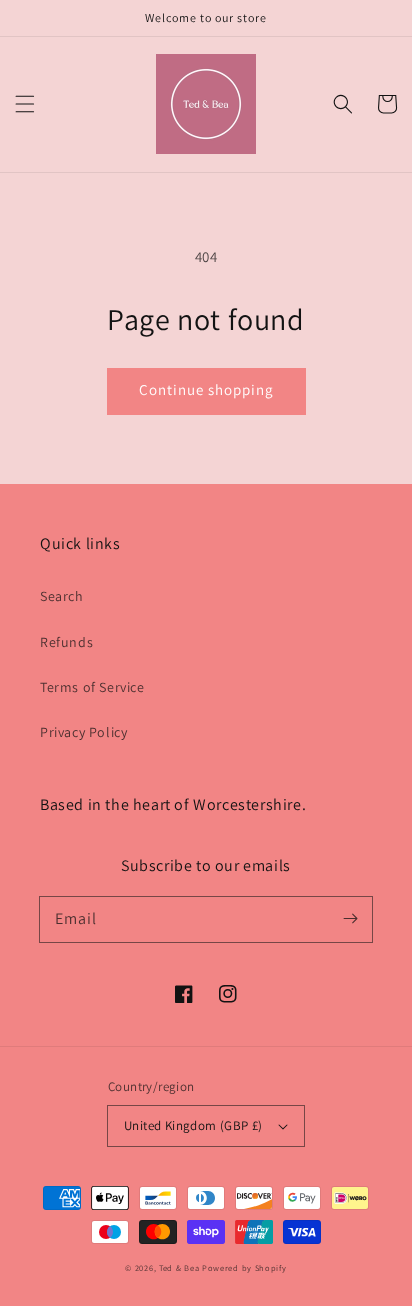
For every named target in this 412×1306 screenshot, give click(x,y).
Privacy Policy (83, 732)
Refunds (66, 642)
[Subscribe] (350, 919)
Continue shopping (206, 389)
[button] (25, 104)
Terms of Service (92, 687)
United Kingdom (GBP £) (193, 1125)
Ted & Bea (179, 1267)
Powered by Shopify (244, 1267)
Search (62, 596)
